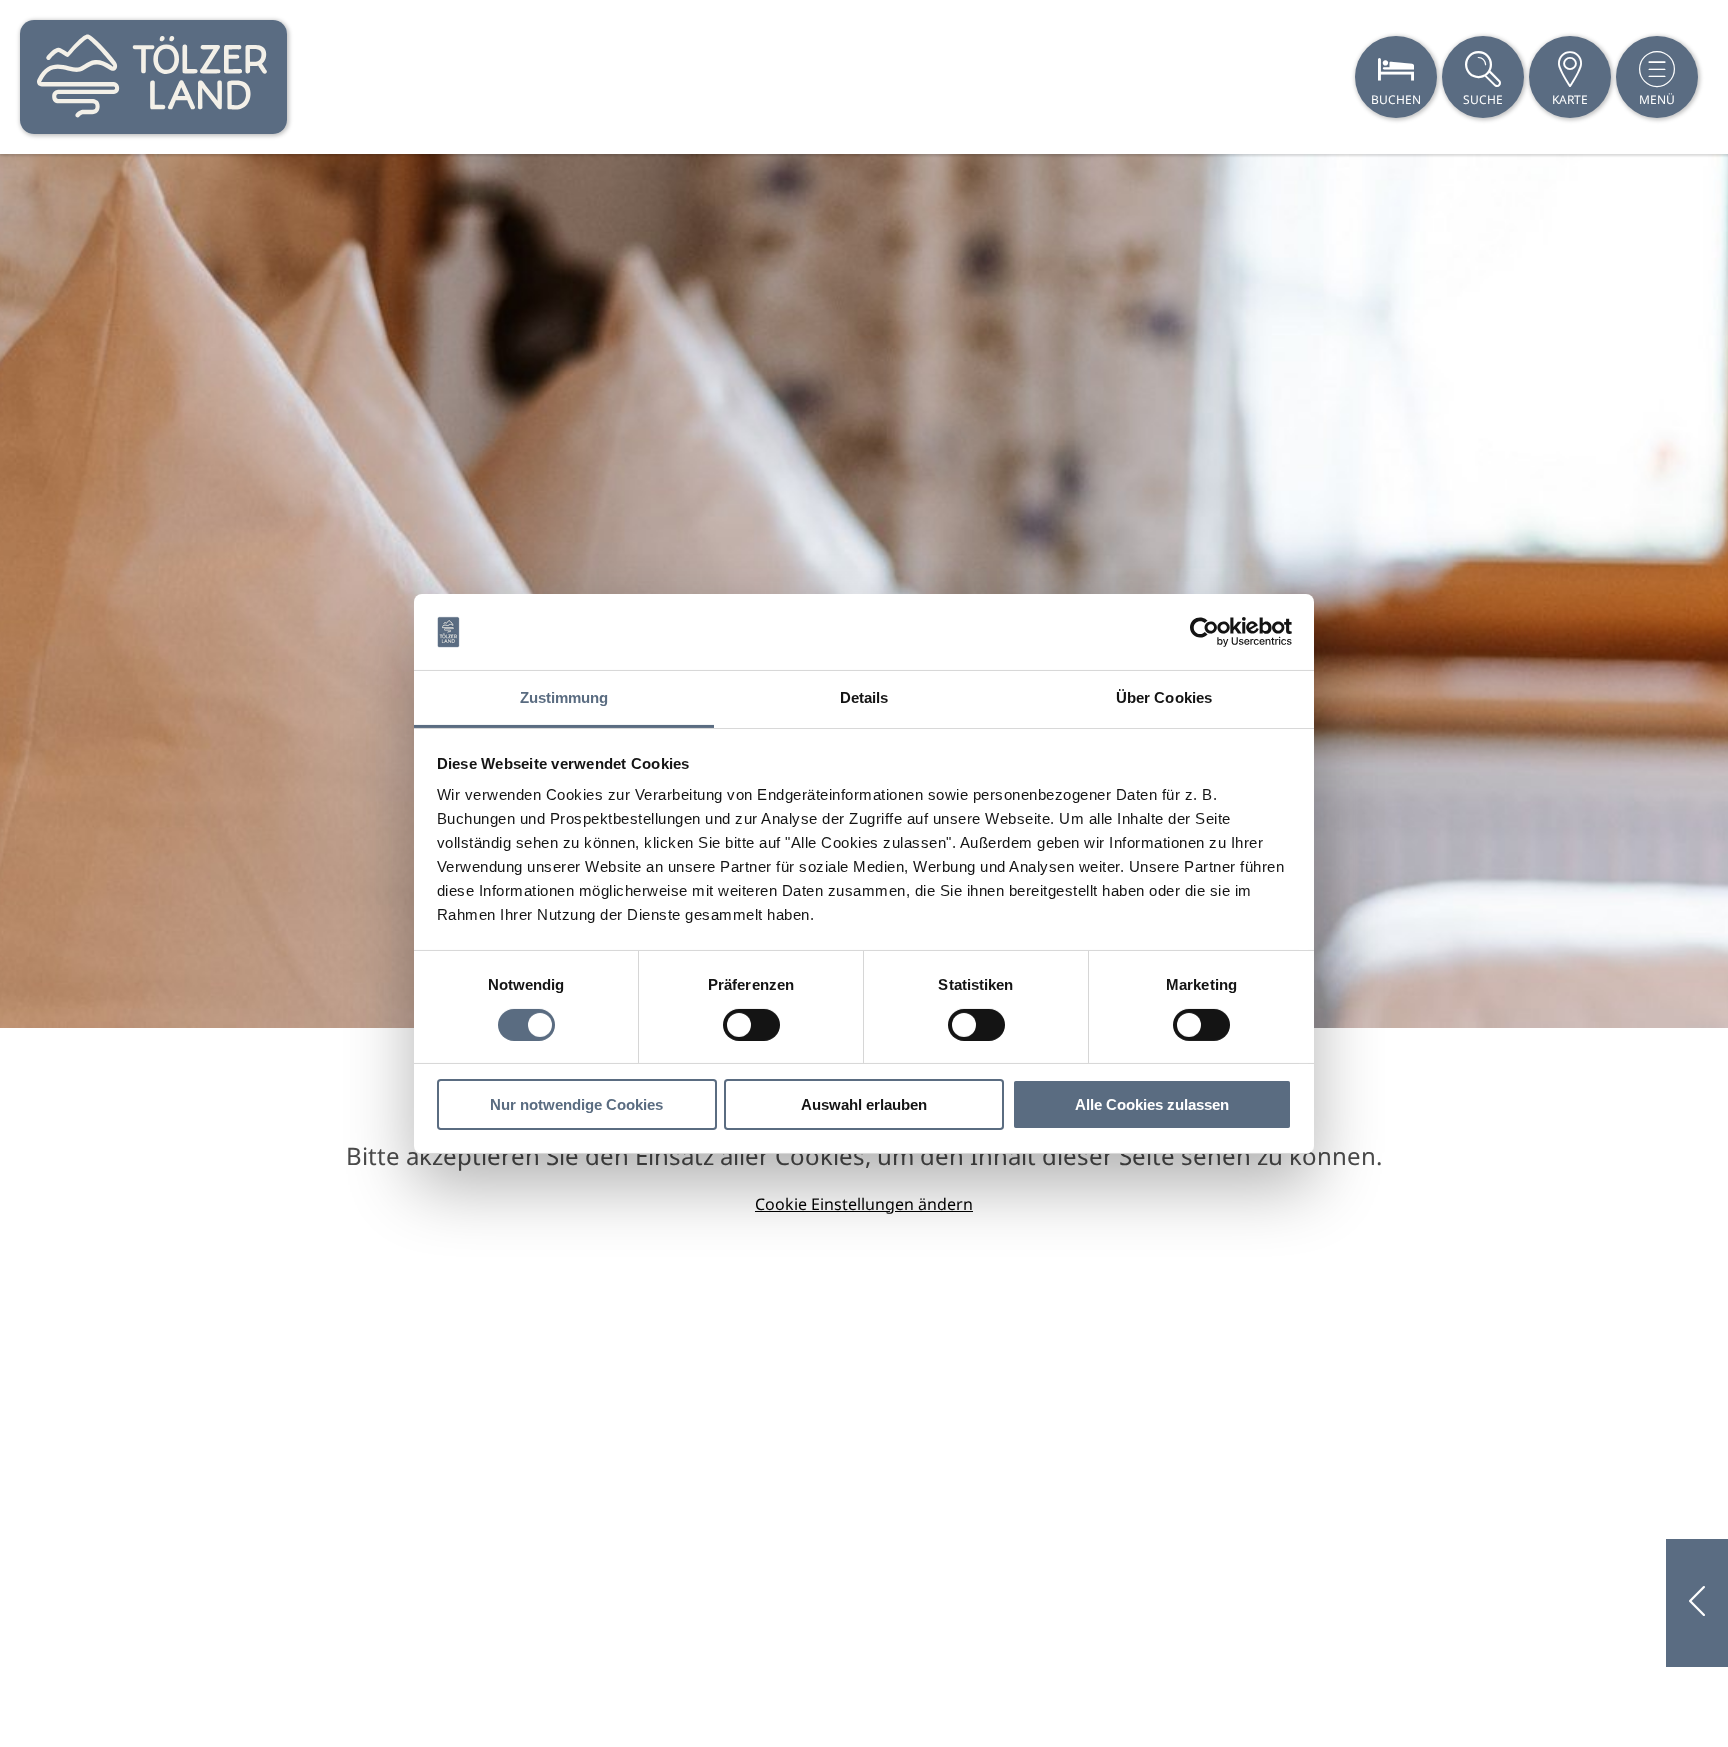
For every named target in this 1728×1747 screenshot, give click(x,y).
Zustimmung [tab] (564, 697)
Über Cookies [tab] (1164, 697)
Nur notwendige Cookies (576, 1104)
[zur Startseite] (153, 77)
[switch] (751, 1025)
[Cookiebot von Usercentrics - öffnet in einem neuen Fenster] (1204, 632)
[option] (864, 591)
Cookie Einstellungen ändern (864, 1204)
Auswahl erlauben (864, 1104)
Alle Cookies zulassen (1152, 1104)
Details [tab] (864, 697)
